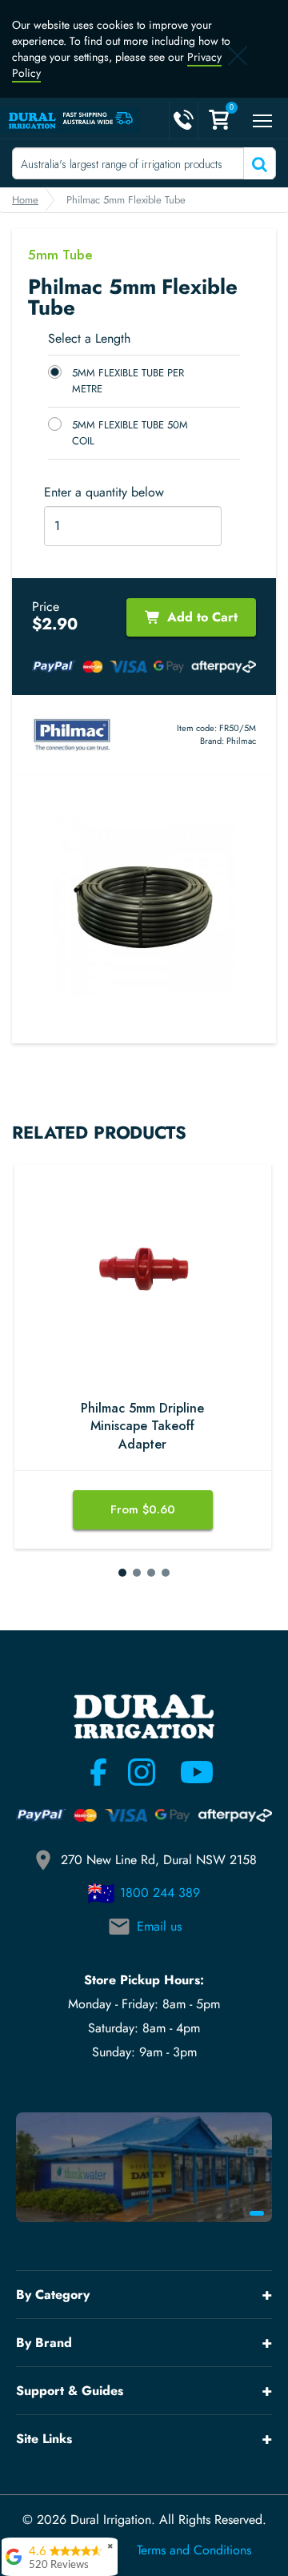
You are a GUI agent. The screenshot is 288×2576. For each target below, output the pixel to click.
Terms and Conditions (194, 2550)
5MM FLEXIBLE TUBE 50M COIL (130, 433)
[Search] (258, 163)
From (143, 1509)
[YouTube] (187, 1772)
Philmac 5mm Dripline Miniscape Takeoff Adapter (142, 1427)
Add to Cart (202, 617)
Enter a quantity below (104, 492)
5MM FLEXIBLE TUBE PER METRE (128, 381)
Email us (159, 1926)
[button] (122, 1573)
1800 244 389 (160, 1893)
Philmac (241, 741)
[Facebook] (98, 1772)
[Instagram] (142, 1772)
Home (25, 200)
